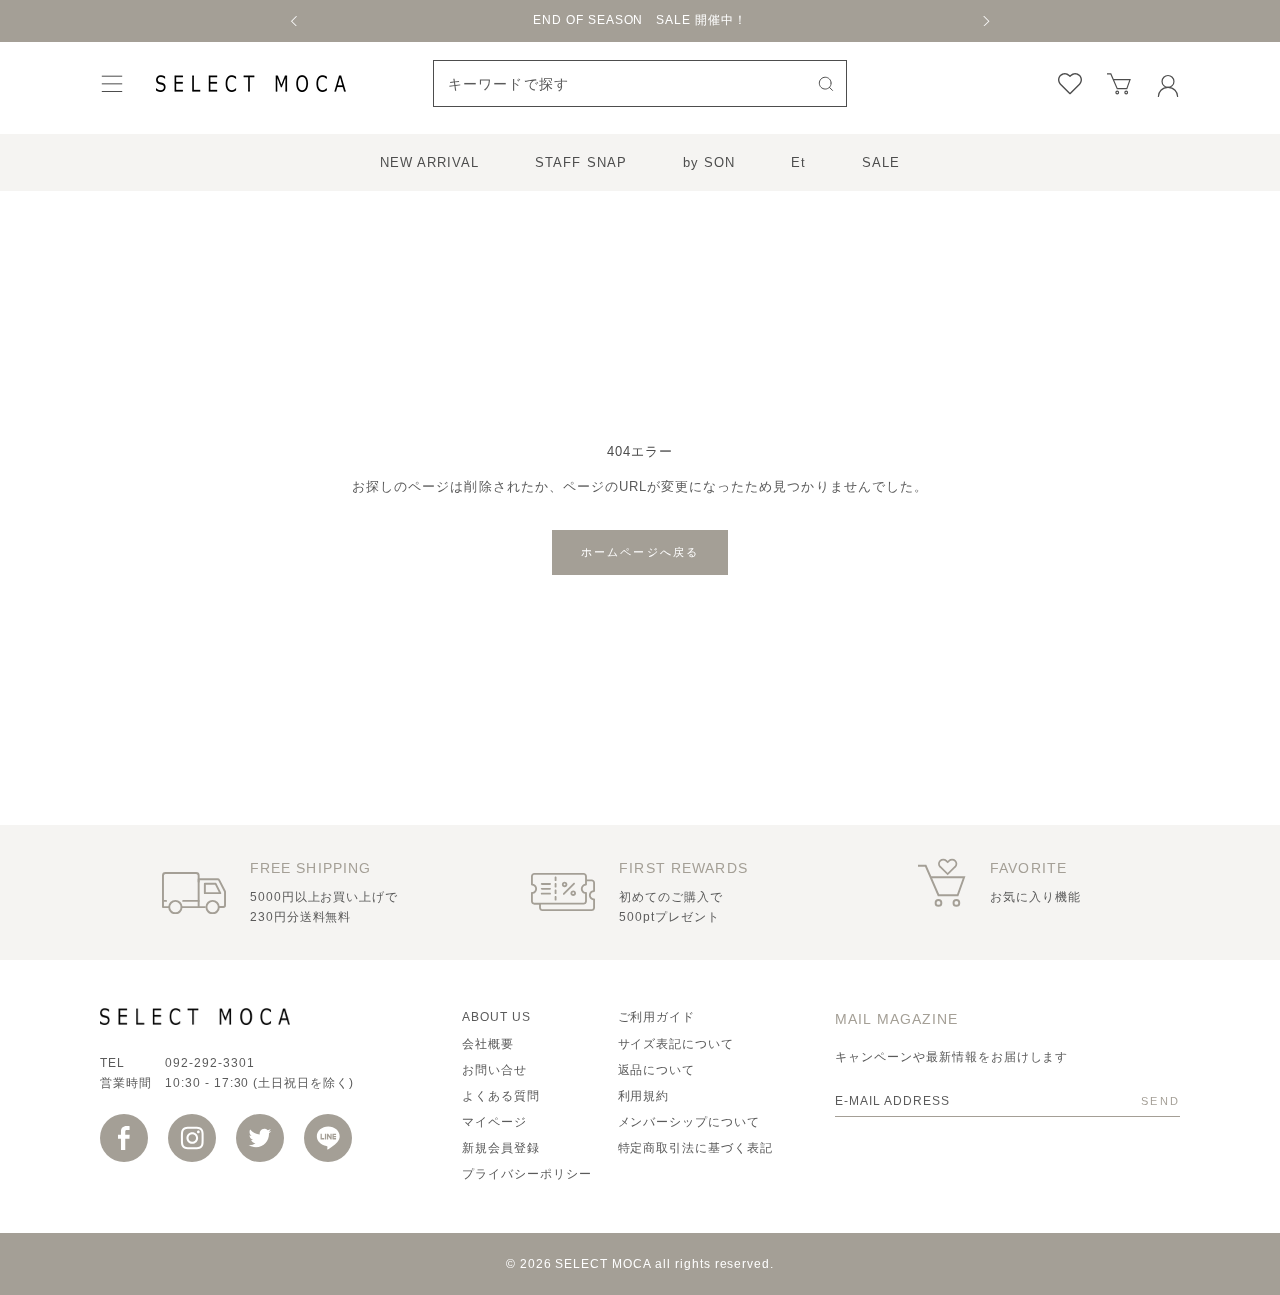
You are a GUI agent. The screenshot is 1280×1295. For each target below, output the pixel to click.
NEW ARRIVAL (429, 162)
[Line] (328, 1138)
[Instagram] (192, 1138)
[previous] (295, 21)
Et (798, 162)
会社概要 (488, 1044)
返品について (657, 1070)
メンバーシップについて (689, 1122)
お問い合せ (494, 1070)
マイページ (494, 1122)
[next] (985, 21)
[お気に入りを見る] (1070, 84)
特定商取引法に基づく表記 (696, 1148)
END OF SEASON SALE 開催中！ (640, 20)
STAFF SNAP (580, 162)
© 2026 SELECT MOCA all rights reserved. (640, 1264)
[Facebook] (124, 1138)
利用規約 (644, 1096)
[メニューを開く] (112, 83)
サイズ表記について (676, 1044)
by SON (709, 162)
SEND (1160, 1101)
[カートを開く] (1119, 84)
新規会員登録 (501, 1148)
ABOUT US (496, 1017)
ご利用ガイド (657, 1017)
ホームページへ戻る (640, 552)
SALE (881, 162)
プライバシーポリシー (527, 1174)
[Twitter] (260, 1138)
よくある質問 (501, 1096)
